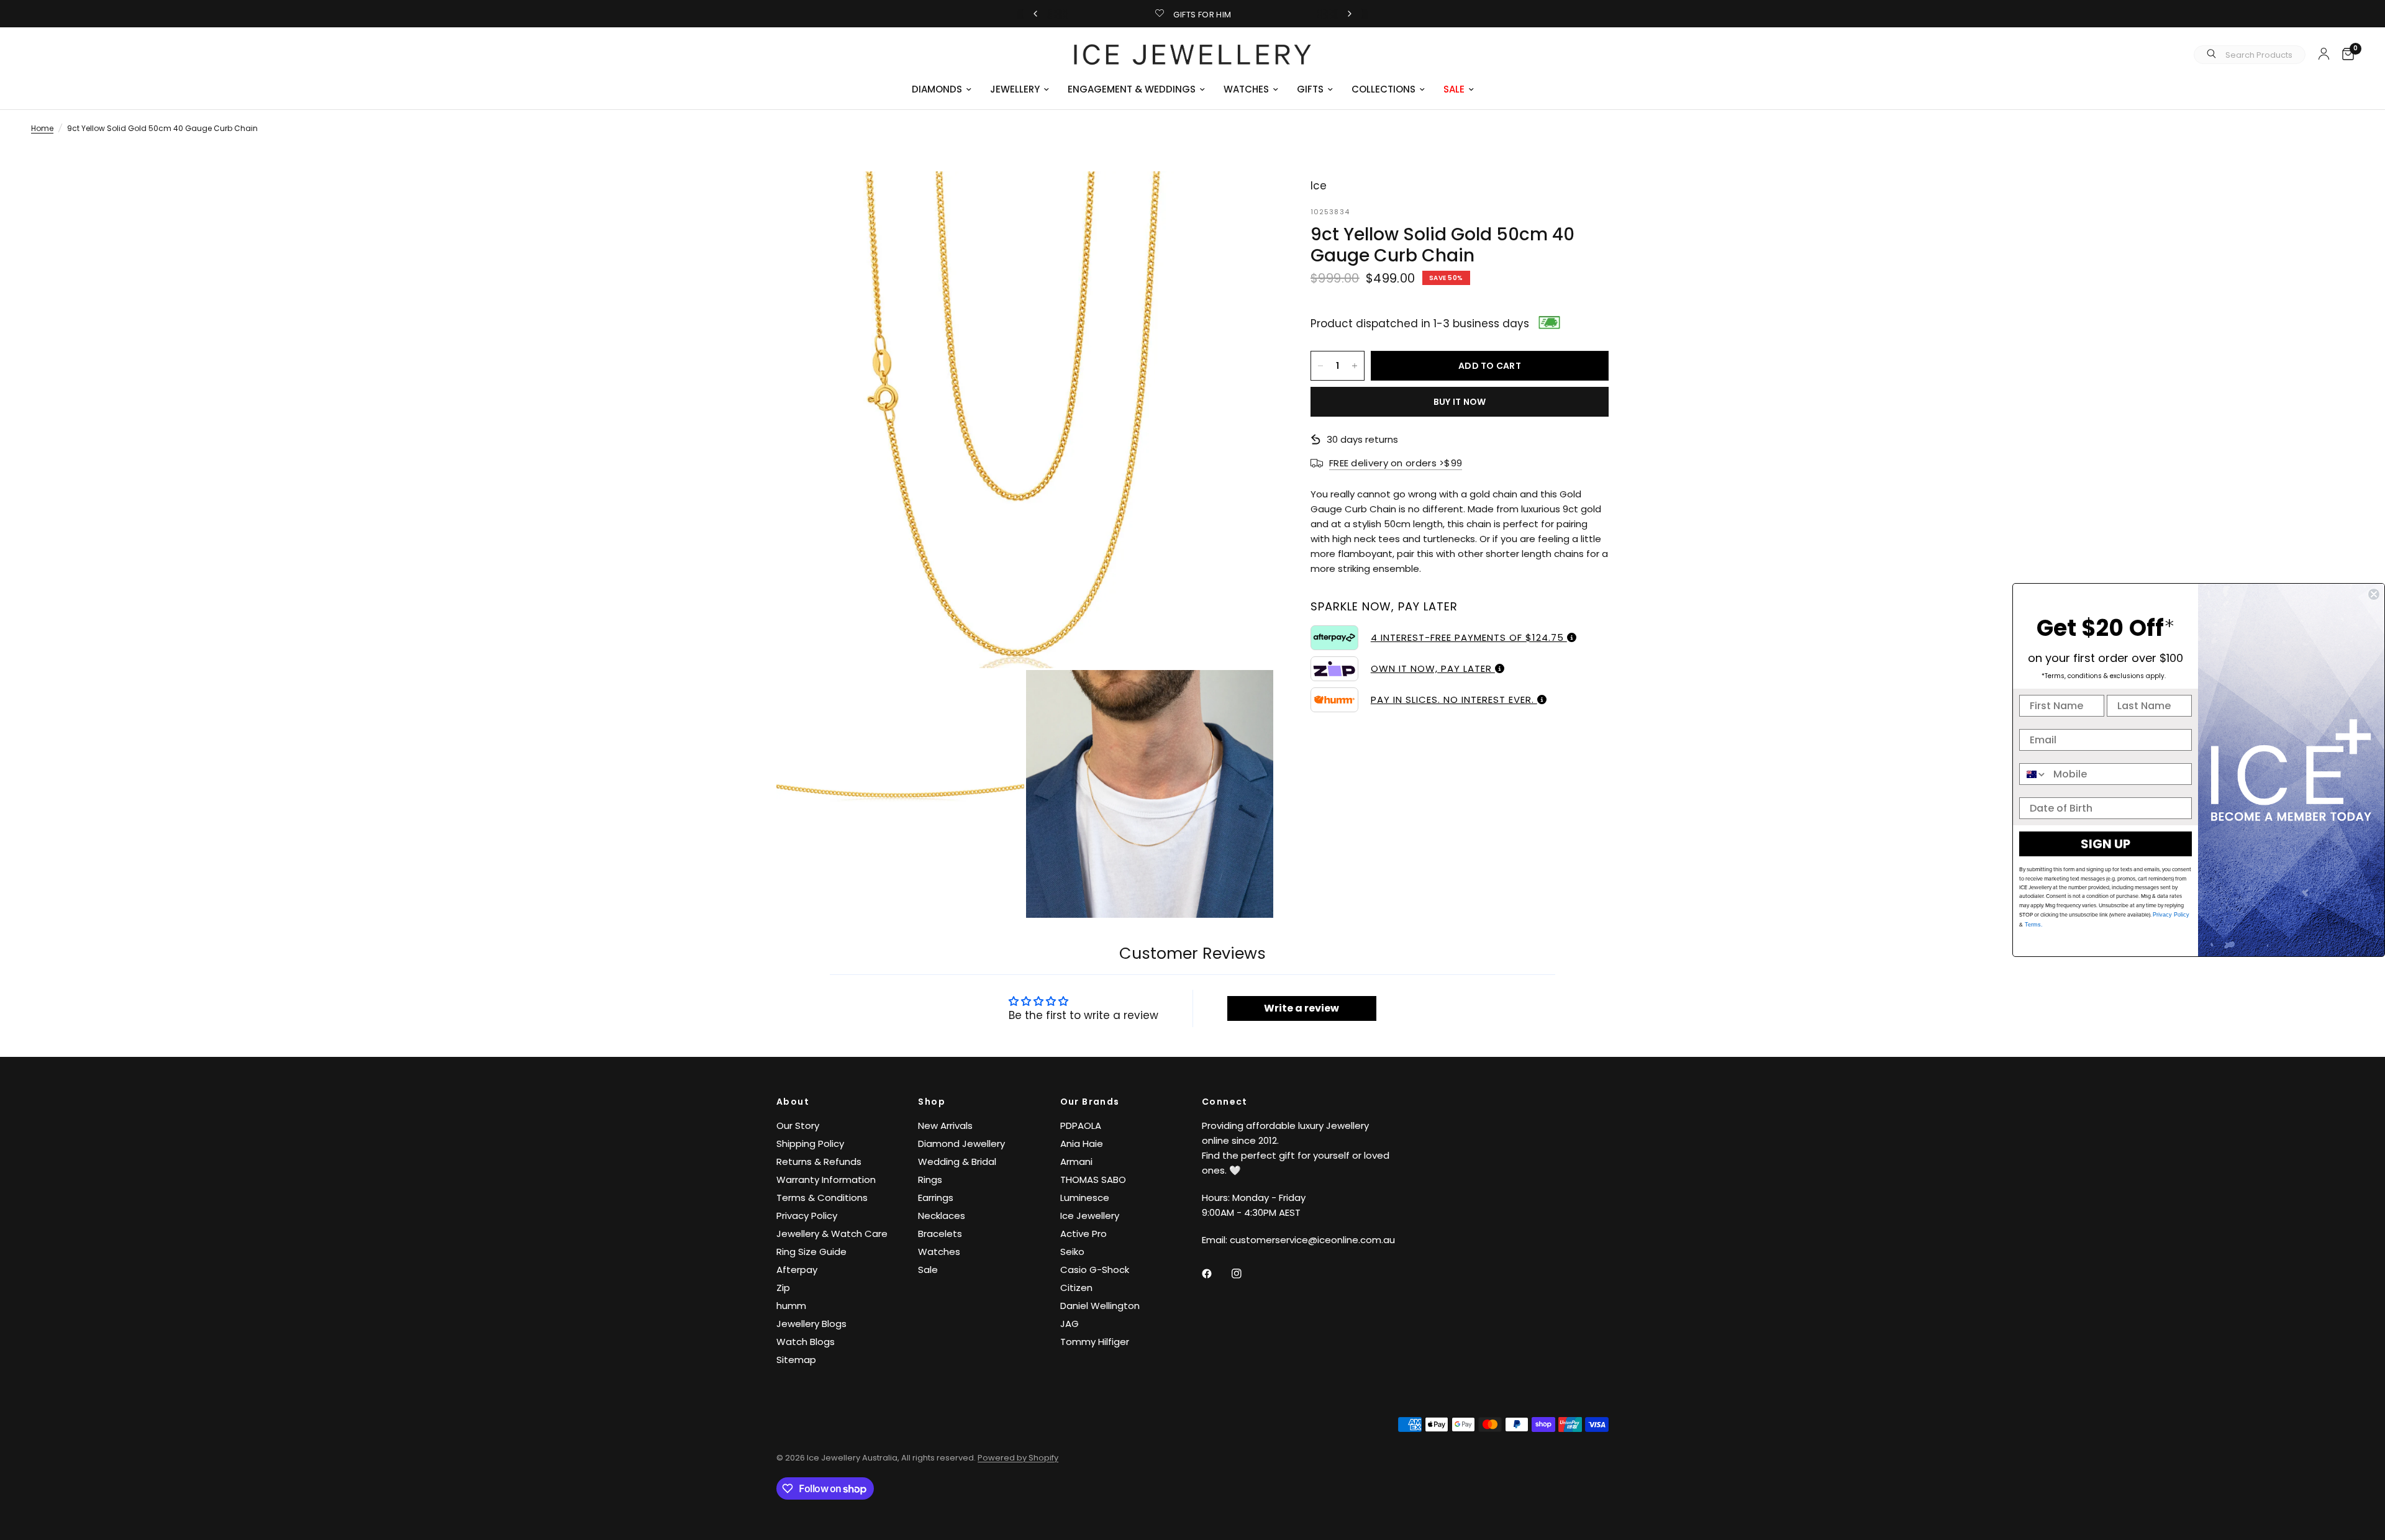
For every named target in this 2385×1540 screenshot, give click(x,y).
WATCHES (1246, 89)
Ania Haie (1082, 1144)
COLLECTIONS (1383, 89)
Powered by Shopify (1018, 1458)
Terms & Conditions (822, 1198)
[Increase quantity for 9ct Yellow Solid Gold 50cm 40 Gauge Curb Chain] (1355, 366)
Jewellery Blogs (811, 1324)
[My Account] (2324, 53)
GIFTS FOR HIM (1202, 15)
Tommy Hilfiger (1095, 1342)
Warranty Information (826, 1180)
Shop (932, 1102)
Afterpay (797, 1270)
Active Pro (1083, 1234)
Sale (928, 1270)
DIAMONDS (937, 89)
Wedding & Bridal (957, 1162)
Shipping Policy (810, 1144)
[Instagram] (1245, 1274)
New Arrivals (945, 1126)
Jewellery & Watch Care (832, 1234)
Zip (783, 1288)
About (793, 1102)
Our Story (798, 1126)
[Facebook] (1215, 1274)
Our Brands (1090, 1102)
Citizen (1076, 1288)
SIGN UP (2106, 844)
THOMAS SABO (1093, 1180)
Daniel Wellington (1100, 1306)
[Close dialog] (2374, 594)
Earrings (936, 1198)
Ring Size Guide (811, 1252)
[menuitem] (942, 89)
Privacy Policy (807, 1216)
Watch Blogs (806, 1342)
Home (42, 128)
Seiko (1072, 1252)
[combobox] (2033, 774)
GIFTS (1310, 89)
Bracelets (940, 1234)
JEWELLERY (1015, 89)
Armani (1076, 1162)
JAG (1070, 1324)
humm (791, 1306)
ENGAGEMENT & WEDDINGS (1132, 89)
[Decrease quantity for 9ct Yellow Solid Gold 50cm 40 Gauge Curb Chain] (1320, 366)
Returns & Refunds (819, 1162)
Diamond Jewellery (961, 1144)
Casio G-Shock (1095, 1270)
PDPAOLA (1081, 1126)
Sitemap (796, 1360)
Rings (930, 1180)
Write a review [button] (1302, 1008)
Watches (939, 1252)
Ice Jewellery (1090, 1216)
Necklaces (942, 1216)
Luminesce (1085, 1198)
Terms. (2033, 925)
